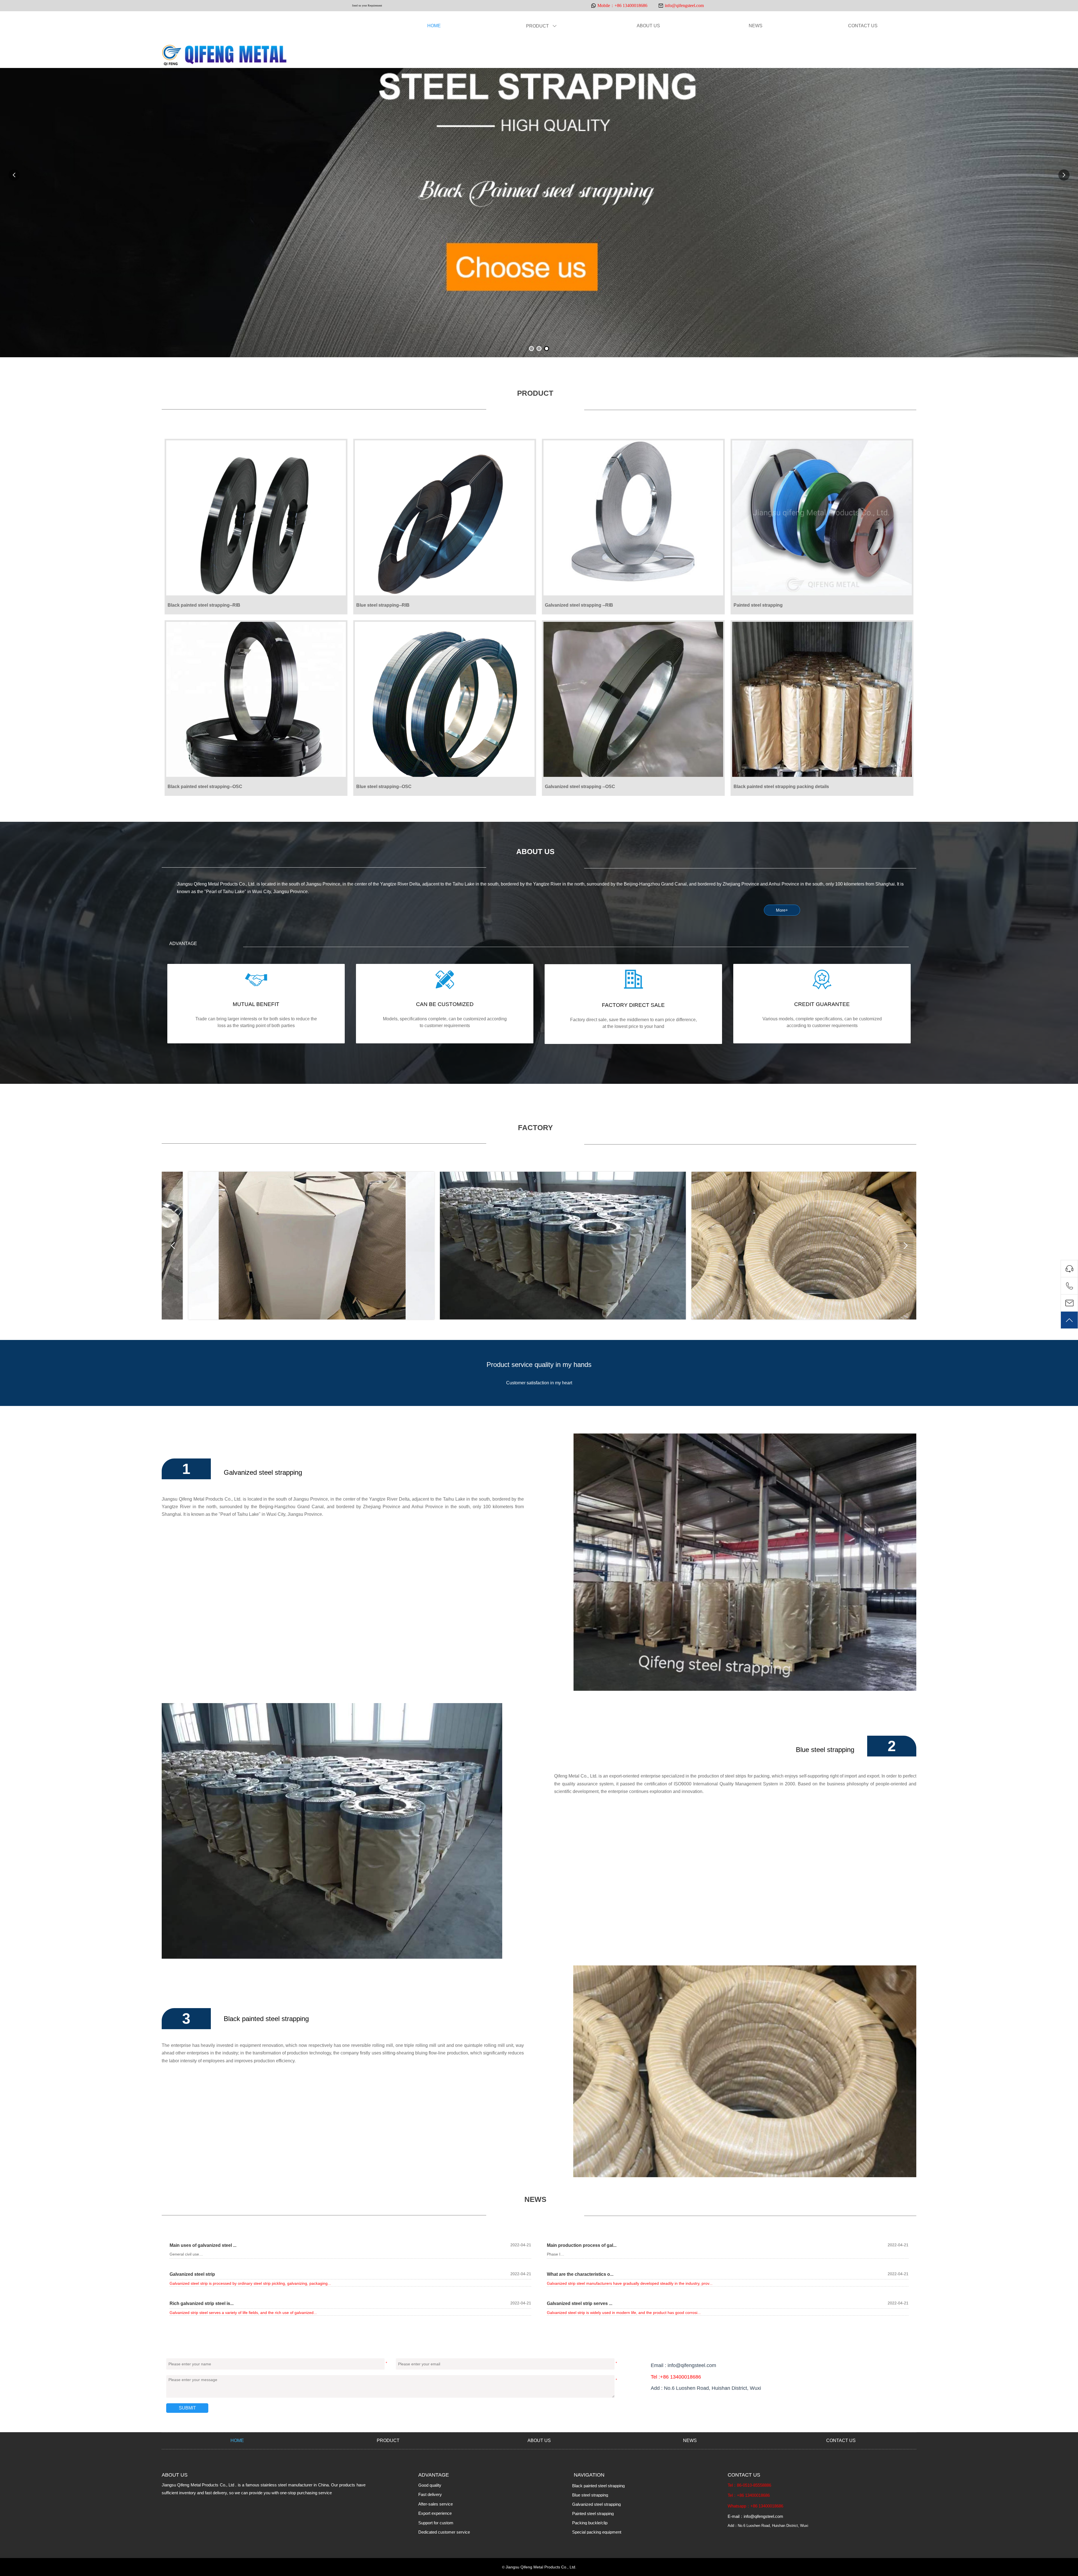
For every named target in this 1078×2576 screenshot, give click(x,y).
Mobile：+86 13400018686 (622, 5)
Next (905, 1246)
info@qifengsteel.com (684, 5)
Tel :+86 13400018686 (676, 2377)
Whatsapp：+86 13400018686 (755, 2506)
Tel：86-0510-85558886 (749, 2485)
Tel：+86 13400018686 (749, 2495)
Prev (173, 1246)
